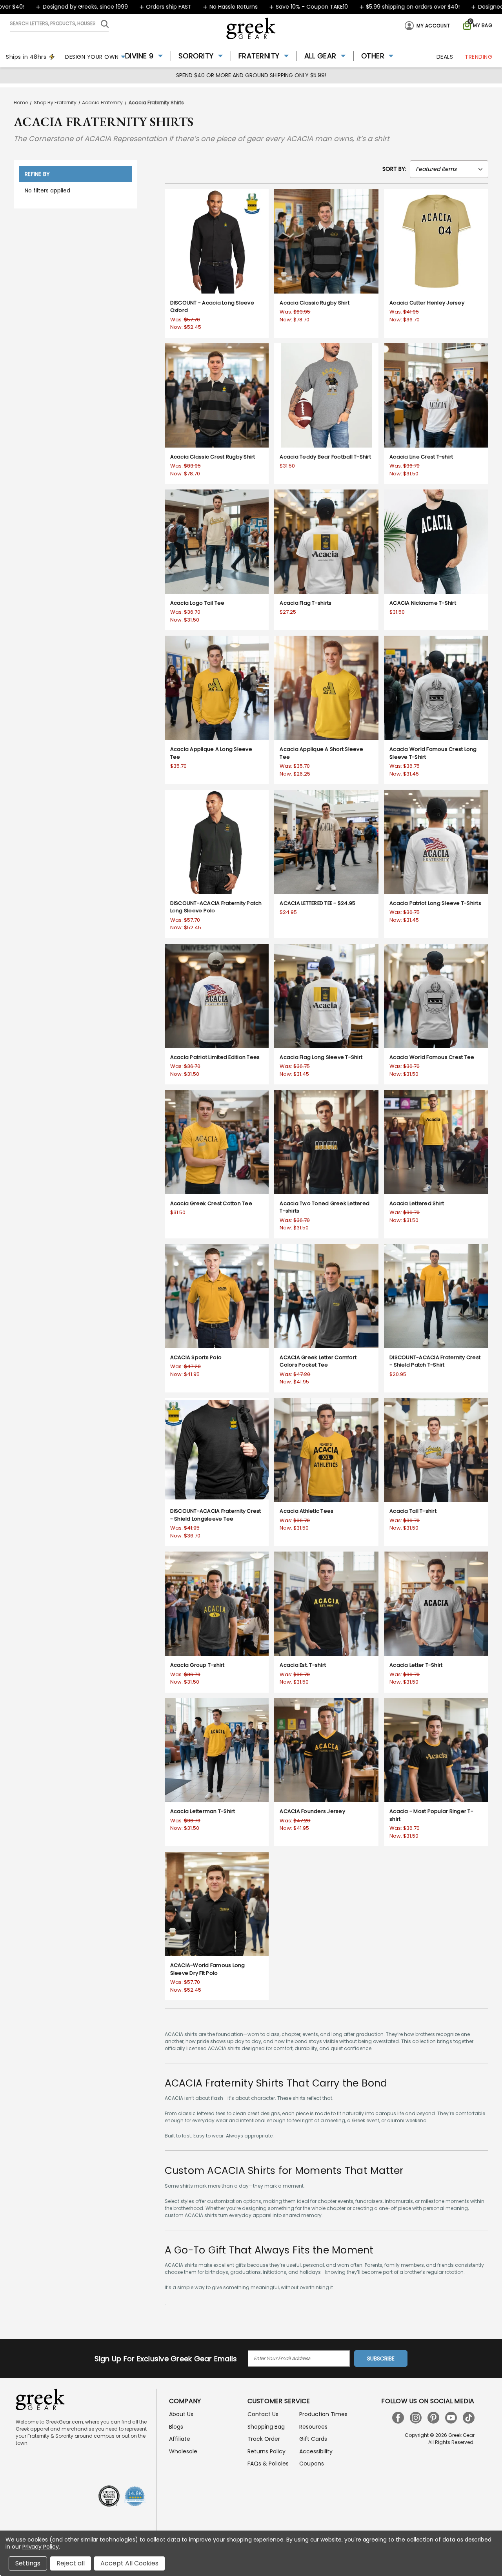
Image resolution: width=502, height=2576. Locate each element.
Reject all (71, 2563)
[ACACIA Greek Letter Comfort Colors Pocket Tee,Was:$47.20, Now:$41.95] (326, 1296)
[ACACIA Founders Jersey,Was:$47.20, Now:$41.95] (326, 1750)
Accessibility (316, 2451)
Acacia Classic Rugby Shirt (315, 303)
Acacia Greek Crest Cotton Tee (211, 1203)
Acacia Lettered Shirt (417, 1203)
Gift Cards (313, 2439)
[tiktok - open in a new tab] (469, 2418)
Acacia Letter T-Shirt (416, 1665)
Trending (478, 57)
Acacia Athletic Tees (306, 1511)
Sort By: (394, 169)
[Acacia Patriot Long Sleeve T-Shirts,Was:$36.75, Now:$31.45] (436, 842)
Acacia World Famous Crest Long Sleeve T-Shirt (433, 753)
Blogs (176, 2427)
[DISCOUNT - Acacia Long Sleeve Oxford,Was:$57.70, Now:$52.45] (217, 241)
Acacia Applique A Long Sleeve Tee (211, 753)
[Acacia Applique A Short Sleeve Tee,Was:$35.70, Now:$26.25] (326, 688)
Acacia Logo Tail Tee (197, 603)
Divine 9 (139, 56)
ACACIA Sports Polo (196, 1357)
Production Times (323, 2414)
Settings (28, 2563)
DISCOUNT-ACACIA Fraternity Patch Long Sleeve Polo (216, 907)
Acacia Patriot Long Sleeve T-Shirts (435, 903)
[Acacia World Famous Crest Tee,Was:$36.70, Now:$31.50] (436, 996)
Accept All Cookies (129, 2563)
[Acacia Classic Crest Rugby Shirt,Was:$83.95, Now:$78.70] (217, 395)
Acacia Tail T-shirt (413, 1511)
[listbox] (449, 169)
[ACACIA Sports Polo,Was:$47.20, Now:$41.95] (217, 1296)
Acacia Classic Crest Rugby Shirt (213, 457)
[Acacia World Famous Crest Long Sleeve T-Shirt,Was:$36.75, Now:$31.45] (436, 688)
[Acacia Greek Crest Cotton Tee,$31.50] (217, 1142)
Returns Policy (266, 2451)
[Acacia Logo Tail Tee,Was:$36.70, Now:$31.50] (217, 542)
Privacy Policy (41, 2547)
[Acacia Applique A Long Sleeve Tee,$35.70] (217, 688)
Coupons (312, 2464)
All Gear (320, 56)
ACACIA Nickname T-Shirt (423, 603)
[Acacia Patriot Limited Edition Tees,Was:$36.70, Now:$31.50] (217, 996)
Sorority (196, 56)
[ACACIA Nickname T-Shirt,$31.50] (436, 542)
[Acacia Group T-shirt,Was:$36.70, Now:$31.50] (217, 1604)
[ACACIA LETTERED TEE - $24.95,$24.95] (326, 842)
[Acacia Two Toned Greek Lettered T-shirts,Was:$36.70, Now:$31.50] (326, 1142)
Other (373, 56)
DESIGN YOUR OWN (92, 57)
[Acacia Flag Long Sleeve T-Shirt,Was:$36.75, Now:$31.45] (326, 996)
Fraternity (259, 56)
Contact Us (263, 2414)
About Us (181, 2414)
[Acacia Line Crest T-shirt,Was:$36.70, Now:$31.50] (436, 395)
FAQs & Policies (268, 2464)
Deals (445, 57)
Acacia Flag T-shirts (306, 603)
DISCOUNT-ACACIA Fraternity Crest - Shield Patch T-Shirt (435, 1361)
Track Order (264, 2439)
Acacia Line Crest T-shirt (421, 457)
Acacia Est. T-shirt (303, 1665)
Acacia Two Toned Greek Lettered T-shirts (325, 1207)
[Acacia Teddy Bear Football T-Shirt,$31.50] (326, 395)
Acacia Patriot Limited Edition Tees (215, 1057)
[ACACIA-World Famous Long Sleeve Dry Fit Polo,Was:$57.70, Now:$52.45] (217, 1904)
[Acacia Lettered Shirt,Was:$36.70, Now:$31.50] (436, 1142)
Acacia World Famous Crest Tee (432, 1057)
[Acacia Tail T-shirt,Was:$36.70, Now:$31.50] (436, 1450)
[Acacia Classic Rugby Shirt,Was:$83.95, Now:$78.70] (326, 241)
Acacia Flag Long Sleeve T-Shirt (321, 1057)
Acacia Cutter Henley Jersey (427, 303)
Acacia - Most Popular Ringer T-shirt (431, 1815)
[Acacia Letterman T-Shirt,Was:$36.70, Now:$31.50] (217, 1750)
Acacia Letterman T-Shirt (203, 1811)
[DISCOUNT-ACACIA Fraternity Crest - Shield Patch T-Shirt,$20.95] (436, 1296)
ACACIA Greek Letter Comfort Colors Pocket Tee (318, 1361)
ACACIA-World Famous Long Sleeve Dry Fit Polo (208, 1969)
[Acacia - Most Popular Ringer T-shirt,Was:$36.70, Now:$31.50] (436, 1750)
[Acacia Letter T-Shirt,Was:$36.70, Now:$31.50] (436, 1604)
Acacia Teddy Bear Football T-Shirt (325, 457)
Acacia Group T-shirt (197, 1665)
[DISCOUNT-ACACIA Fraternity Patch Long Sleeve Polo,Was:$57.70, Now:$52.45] (217, 842)
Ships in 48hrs (26, 57)
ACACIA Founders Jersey (312, 1811)
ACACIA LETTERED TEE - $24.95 (317, 903)
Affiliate (180, 2439)
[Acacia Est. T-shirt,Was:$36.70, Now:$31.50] (326, 1604)
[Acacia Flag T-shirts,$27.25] (326, 542)
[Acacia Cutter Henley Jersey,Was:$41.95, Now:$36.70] (436, 241)
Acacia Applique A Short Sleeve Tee (321, 753)
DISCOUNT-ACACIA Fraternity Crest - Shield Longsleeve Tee (216, 1515)
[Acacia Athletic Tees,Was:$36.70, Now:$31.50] (326, 1450)
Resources (313, 2427)
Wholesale (183, 2451)
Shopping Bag (266, 2427)
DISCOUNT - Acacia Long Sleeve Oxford (212, 307)
